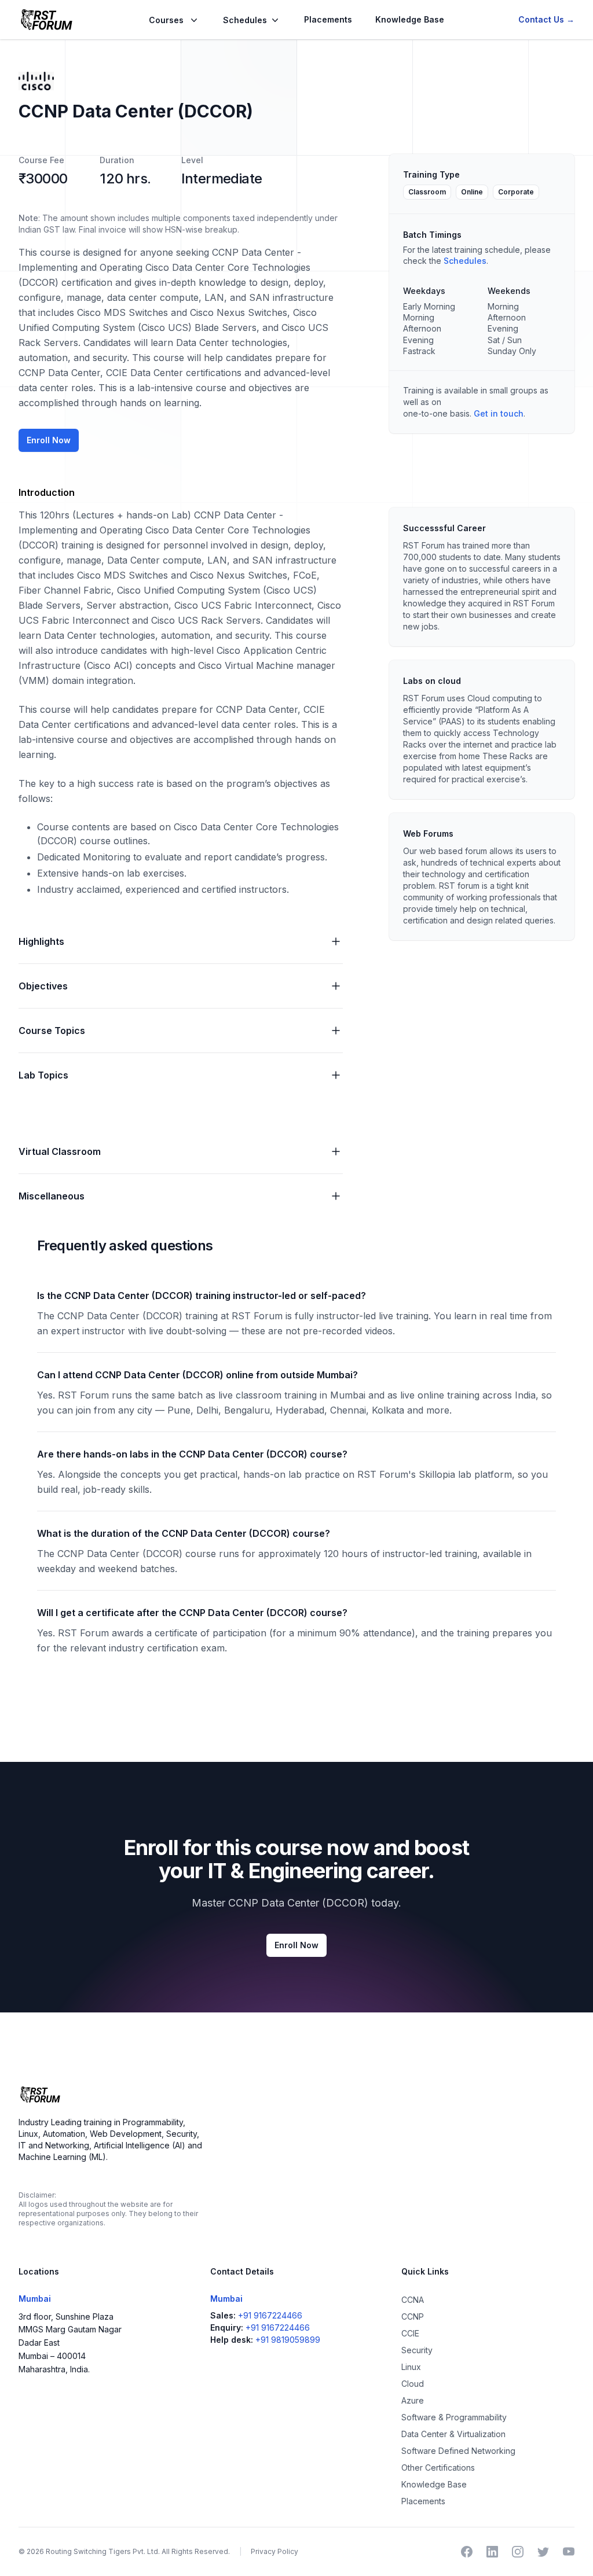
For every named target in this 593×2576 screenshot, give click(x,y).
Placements (328, 19)
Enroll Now (49, 440)
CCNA (413, 2300)
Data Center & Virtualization (453, 2434)
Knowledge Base (410, 19)
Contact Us (546, 19)
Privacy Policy (274, 2551)
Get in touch (499, 413)
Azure (413, 2400)
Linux (411, 2367)
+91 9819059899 (288, 2340)
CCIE (410, 2333)
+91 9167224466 (270, 2315)
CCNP (413, 2316)
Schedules (465, 261)
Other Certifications (438, 2468)
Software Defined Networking (458, 2451)
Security (417, 2350)
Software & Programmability (454, 2417)
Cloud (413, 2384)
